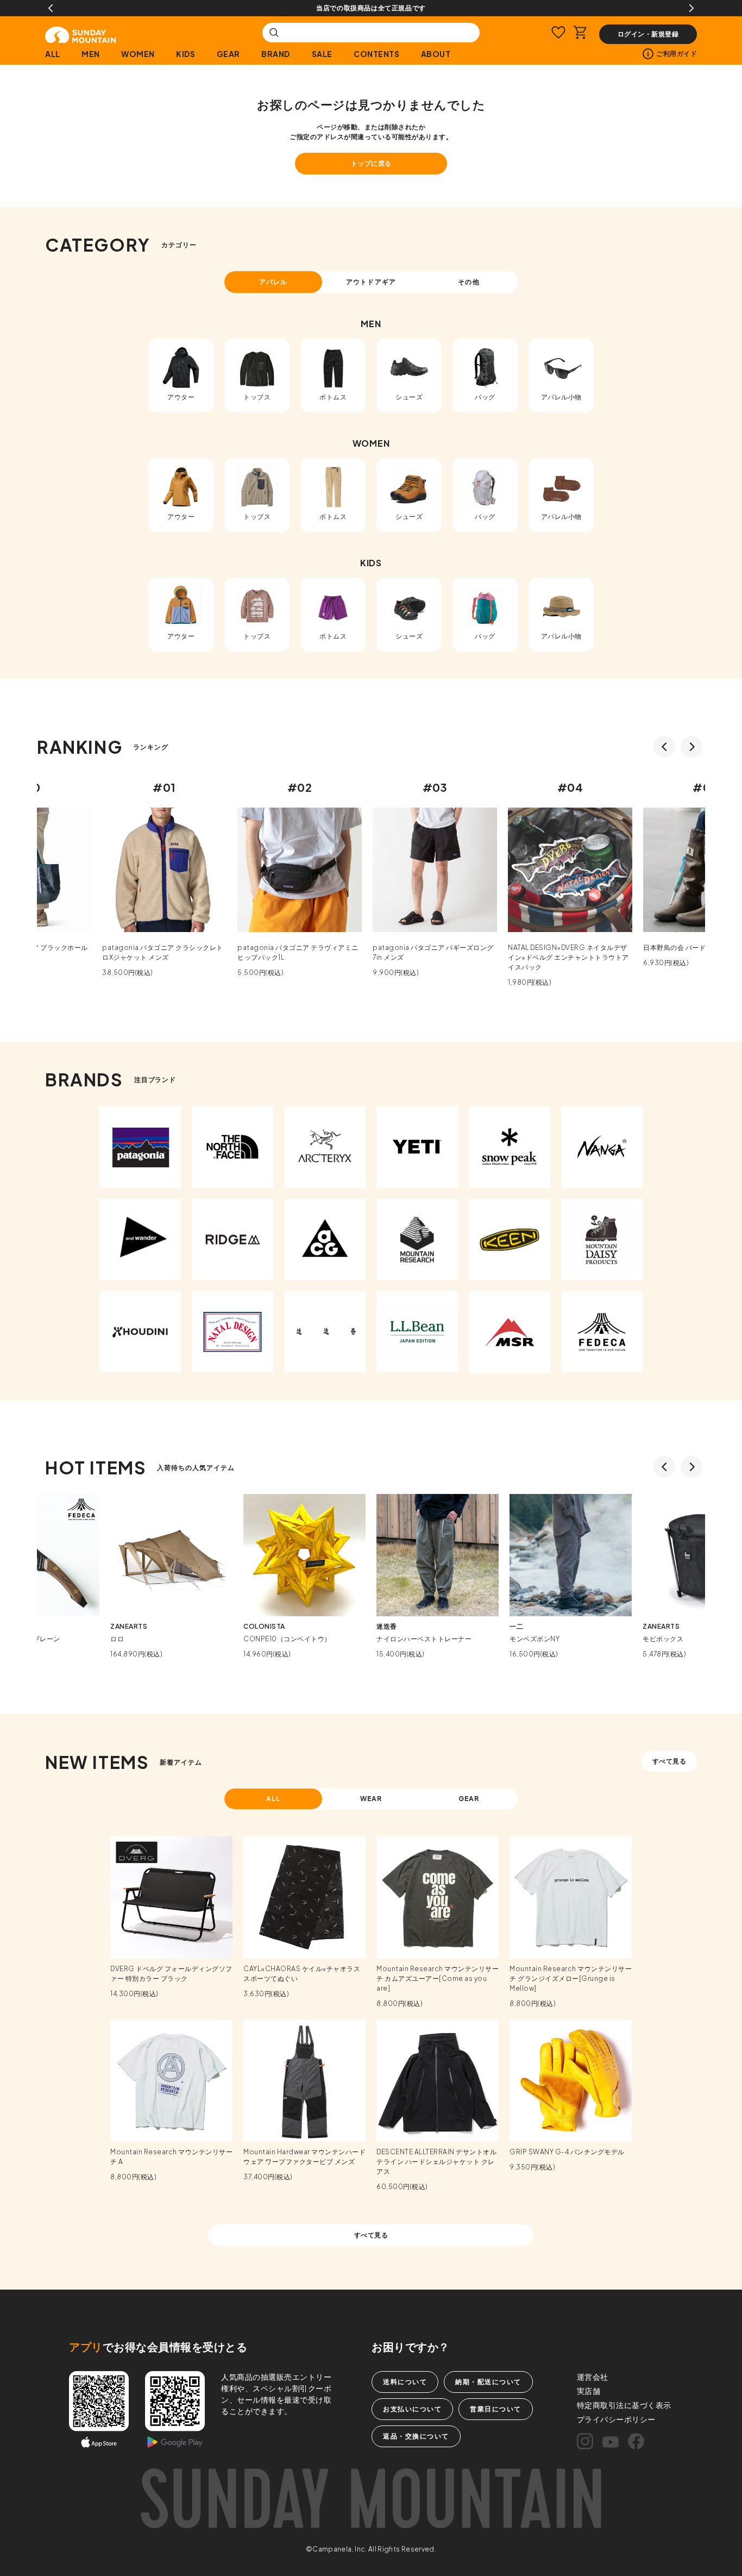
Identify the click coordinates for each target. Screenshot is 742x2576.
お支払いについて (412, 2409)
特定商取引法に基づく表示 (624, 2405)
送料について (405, 2382)
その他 (469, 282)
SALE (322, 54)
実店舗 (589, 2391)
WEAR (371, 1799)
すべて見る (669, 1761)
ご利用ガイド (677, 54)
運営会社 (593, 2377)
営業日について (496, 2409)
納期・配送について (488, 2382)
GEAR (228, 54)
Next (691, 8)
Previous (51, 8)
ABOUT (436, 54)
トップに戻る (371, 163)
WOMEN (138, 54)
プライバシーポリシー (616, 2419)
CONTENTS (376, 54)
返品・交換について (416, 2436)
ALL (53, 54)
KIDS (185, 54)
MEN (91, 54)
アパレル (273, 282)
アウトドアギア (371, 282)
